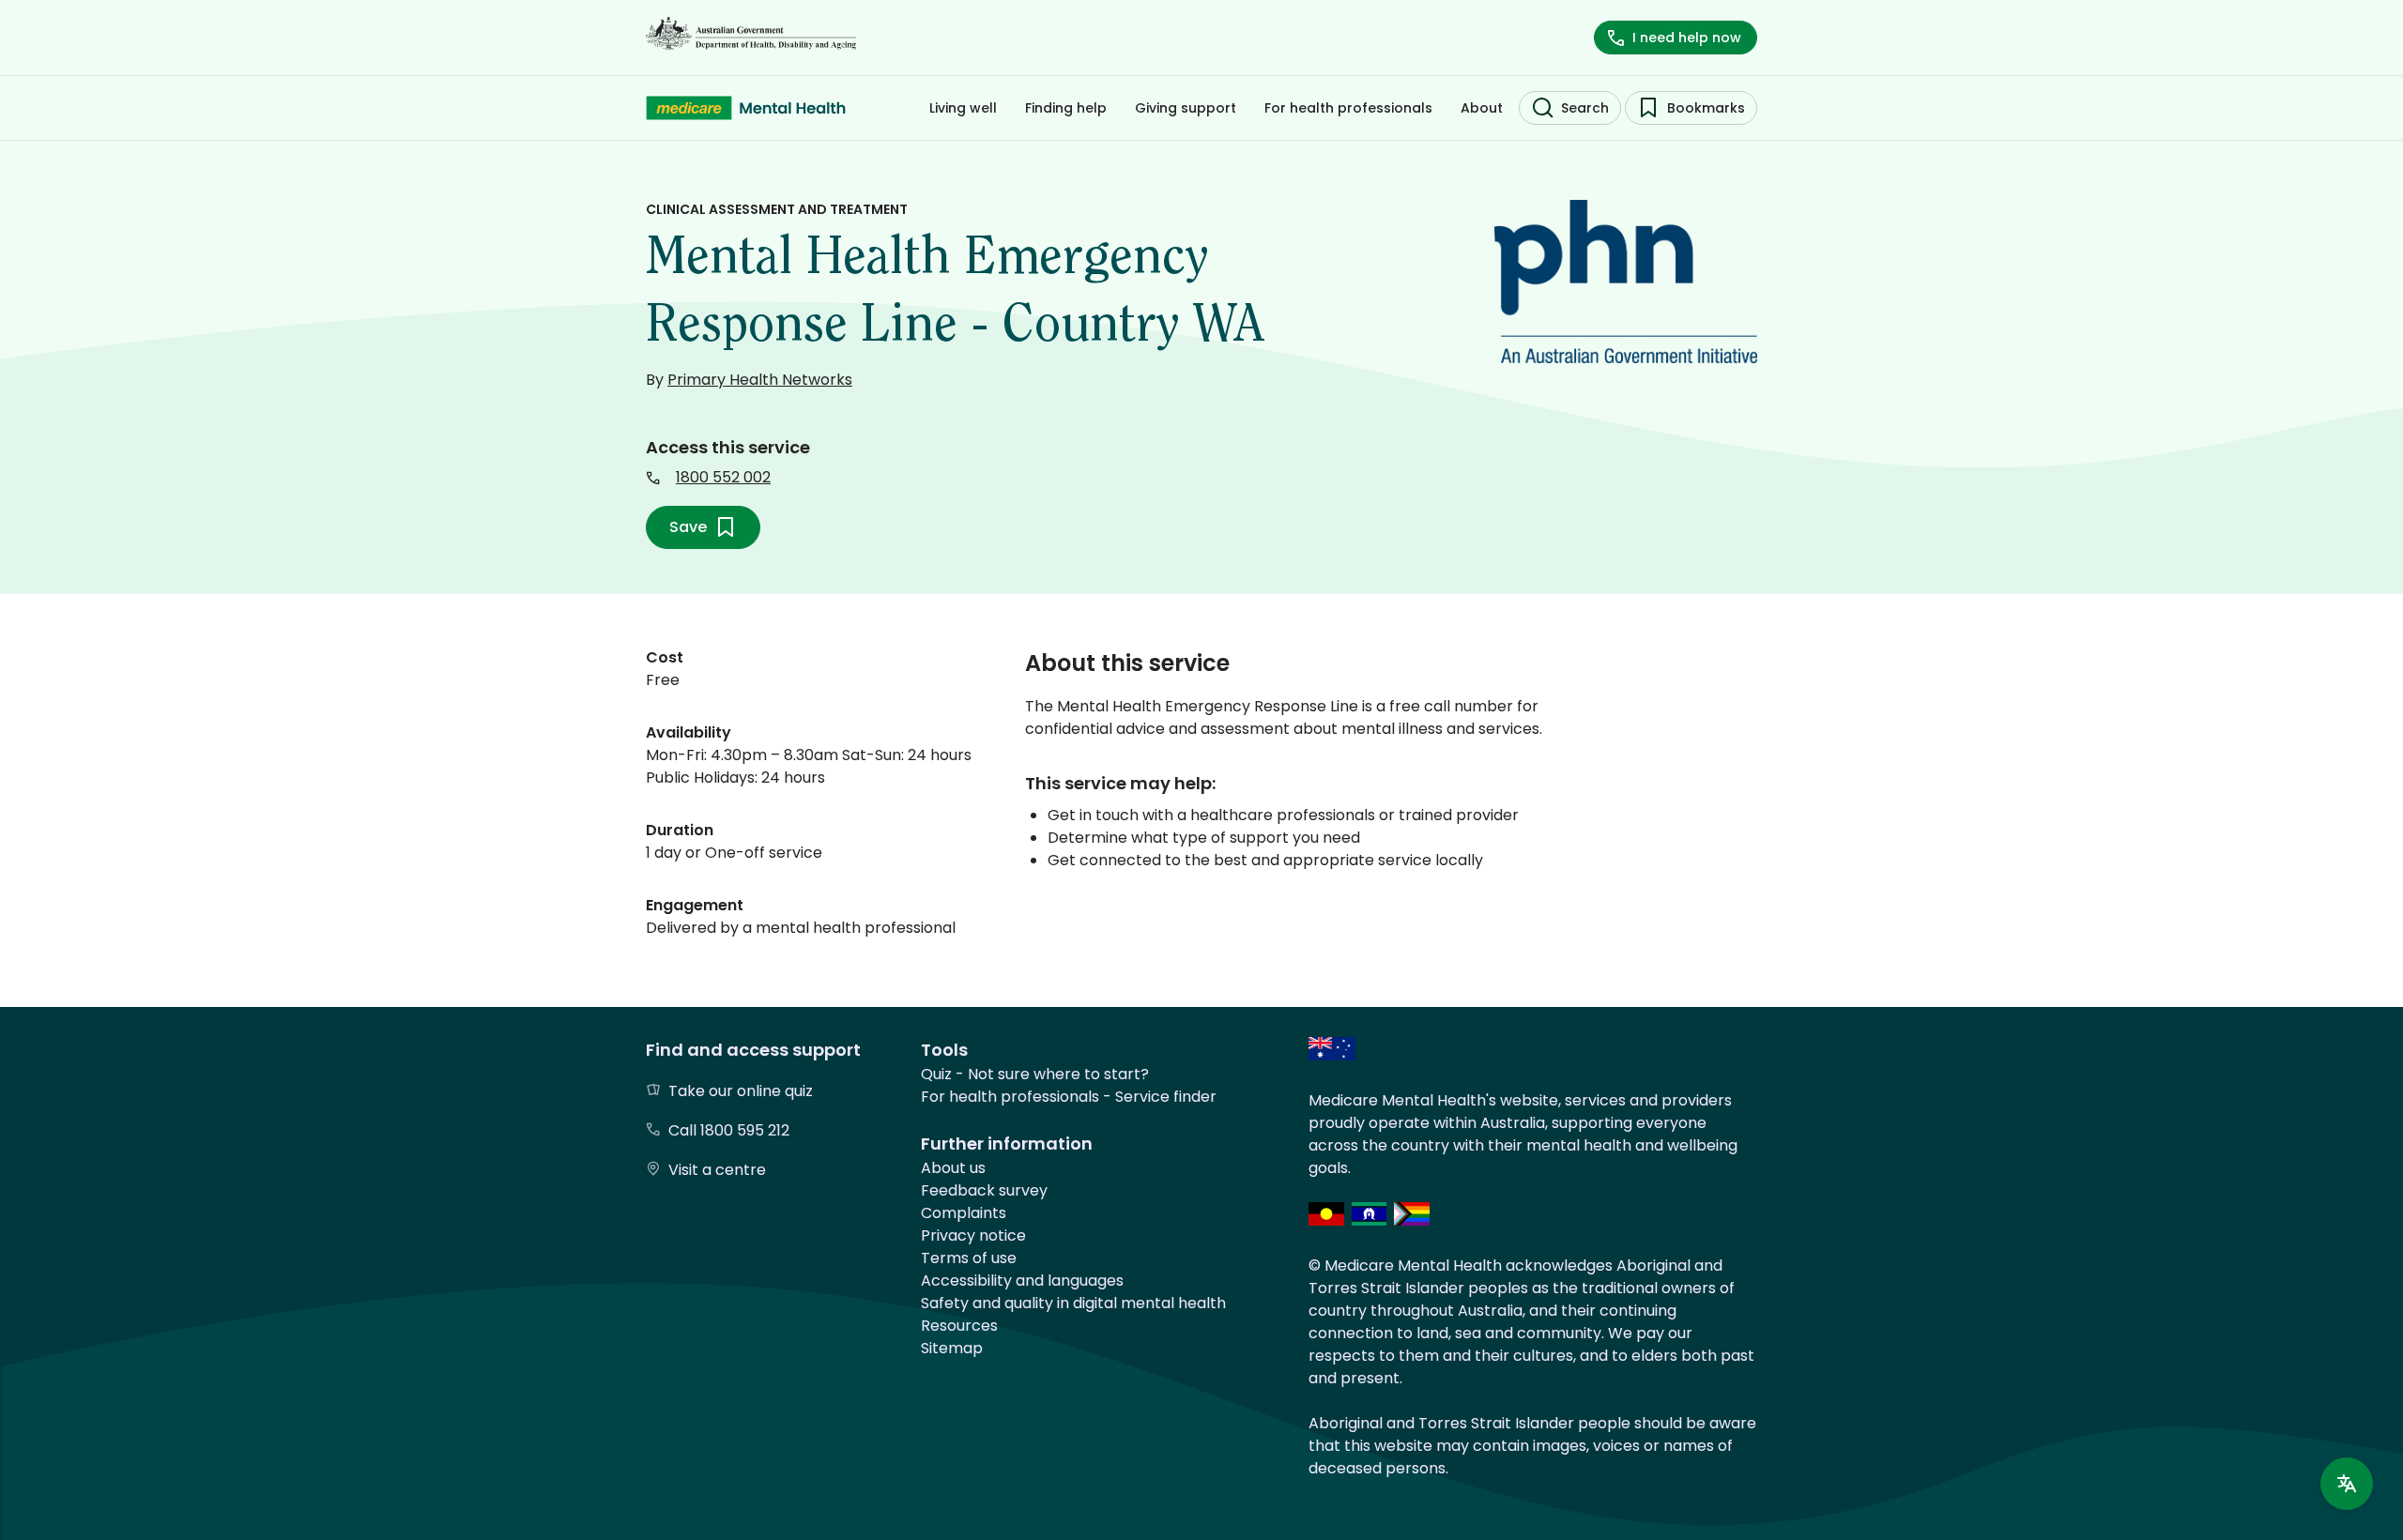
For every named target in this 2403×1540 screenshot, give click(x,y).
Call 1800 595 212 (729, 1130)
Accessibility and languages (1022, 1281)
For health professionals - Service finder (1069, 1097)
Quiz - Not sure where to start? (1035, 1074)
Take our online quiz (741, 1091)
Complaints (964, 1213)
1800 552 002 (723, 477)
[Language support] (2347, 1484)
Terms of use (969, 1258)
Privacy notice (973, 1235)
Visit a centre (717, 1170)
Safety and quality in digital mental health (1073, 1303)
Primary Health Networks (760, 380)
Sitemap (952, 1348)
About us (953, 1168)
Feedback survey (984, 1190)
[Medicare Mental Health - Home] (746, 108)
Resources (959, 1326)
